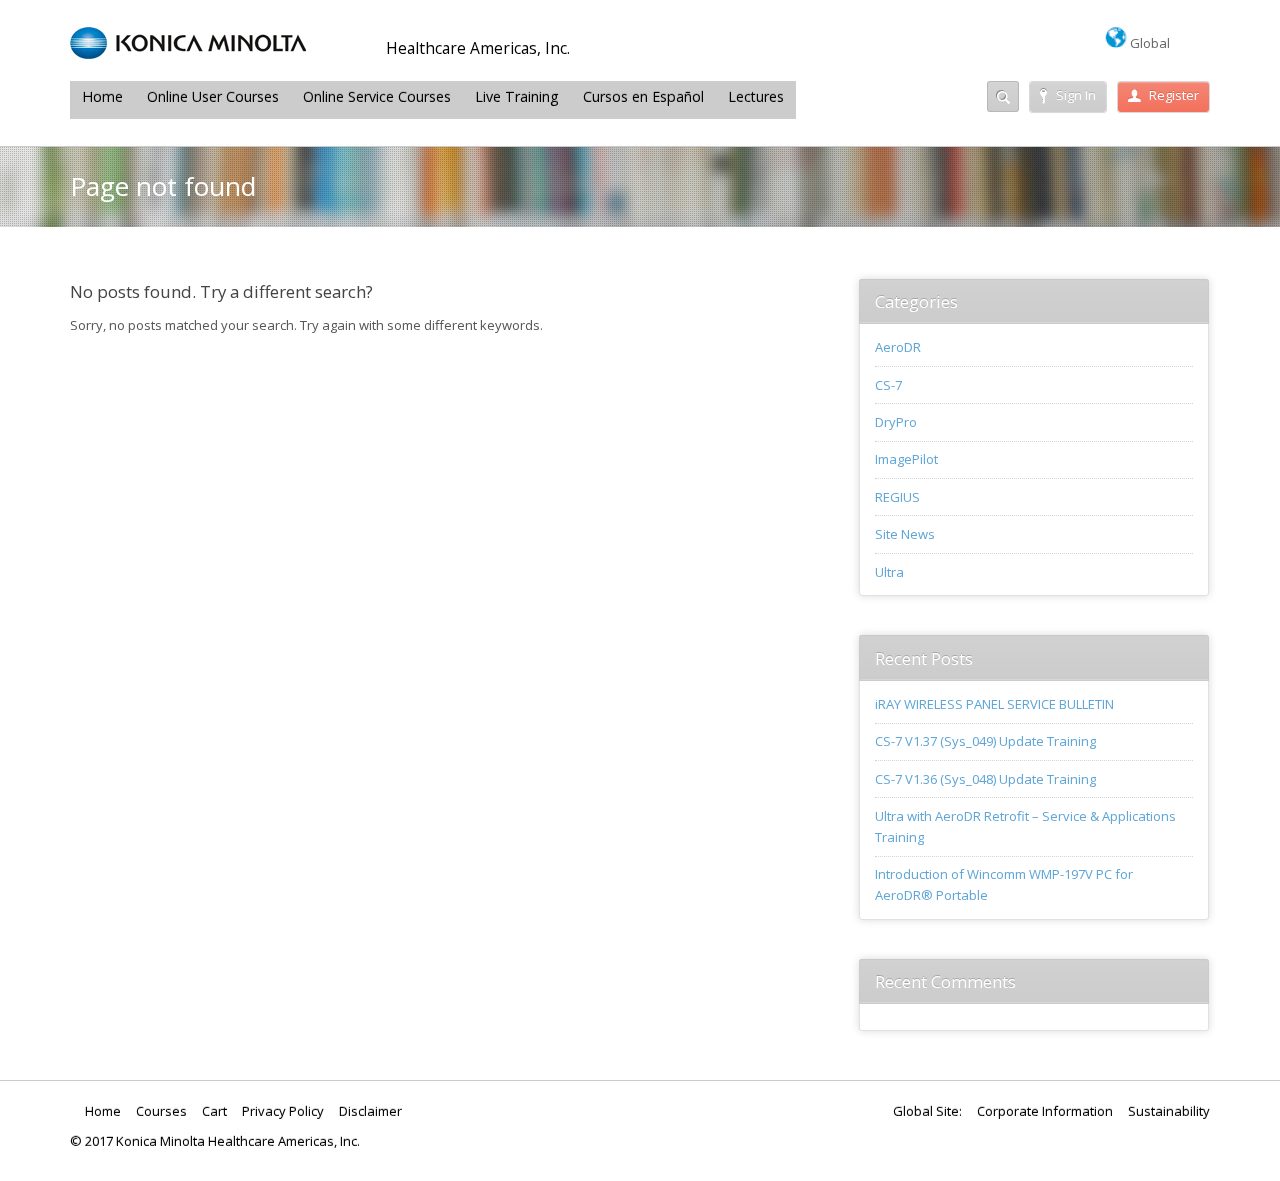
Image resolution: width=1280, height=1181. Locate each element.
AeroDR (898, 347)
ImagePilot (906, 459)
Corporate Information (1045, 1111)
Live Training (517, 96)
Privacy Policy (283, 1111)
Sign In (1076, 95)
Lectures (756, 96)
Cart (214, 1111)
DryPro (896, 422)
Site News (905, 534)
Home (102, 96)
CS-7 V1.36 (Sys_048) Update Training (985, 779)
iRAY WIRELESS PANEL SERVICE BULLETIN (994, 704)
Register (1174, 95)
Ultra (889, 572)
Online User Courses (213, 96)
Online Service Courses (377, 96)
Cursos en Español (643, 96)
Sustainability (1169, 1111)
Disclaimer (370, 1111)
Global (1148, 43)
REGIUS (897, 497)
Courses (161, 1111)
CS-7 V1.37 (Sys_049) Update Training (985, 741)
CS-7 (888, 385)
